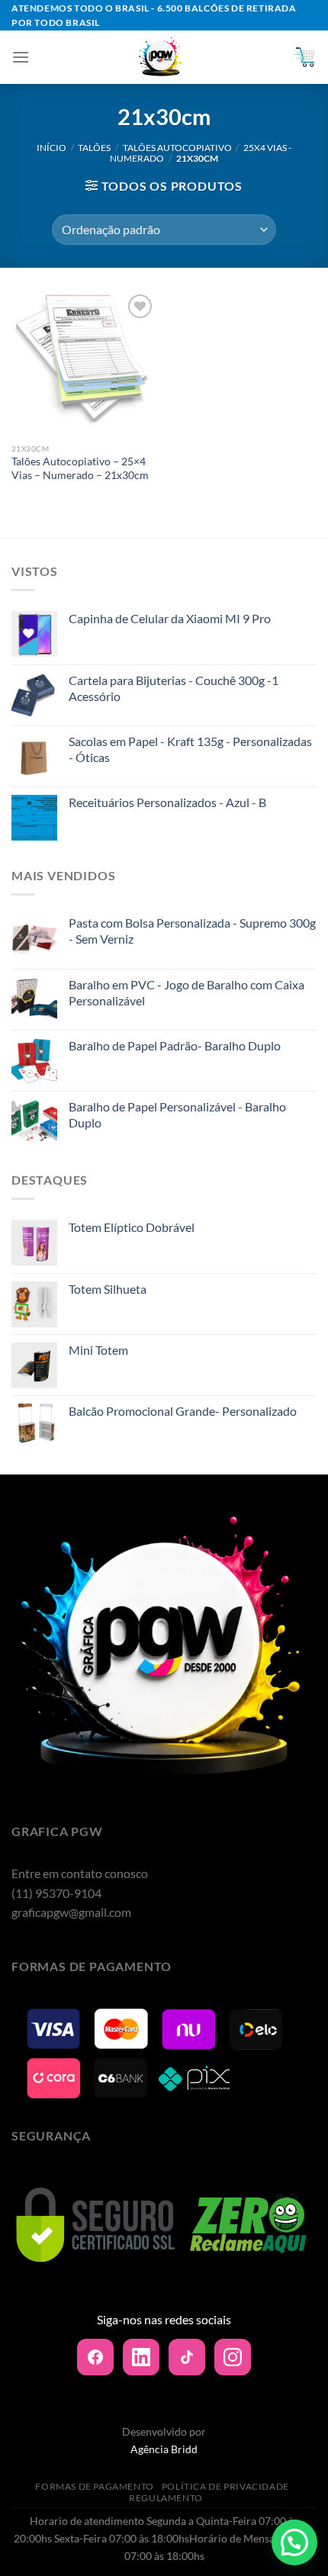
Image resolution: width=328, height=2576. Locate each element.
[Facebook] (95, 2357)
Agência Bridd (164, 2449)
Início (51, 148)
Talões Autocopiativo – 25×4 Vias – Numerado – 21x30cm (80, 468)
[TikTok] (187, 2357)
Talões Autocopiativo (177, 148)
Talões (94, 148)
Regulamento (166, 2498)
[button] (294, 2542)
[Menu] (21, 57)
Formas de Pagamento (95, 2486)
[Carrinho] (304, 57)
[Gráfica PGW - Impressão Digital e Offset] (161, 57)
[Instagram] (233, 2357)
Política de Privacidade (225, 2486)
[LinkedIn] (141, 2357)
